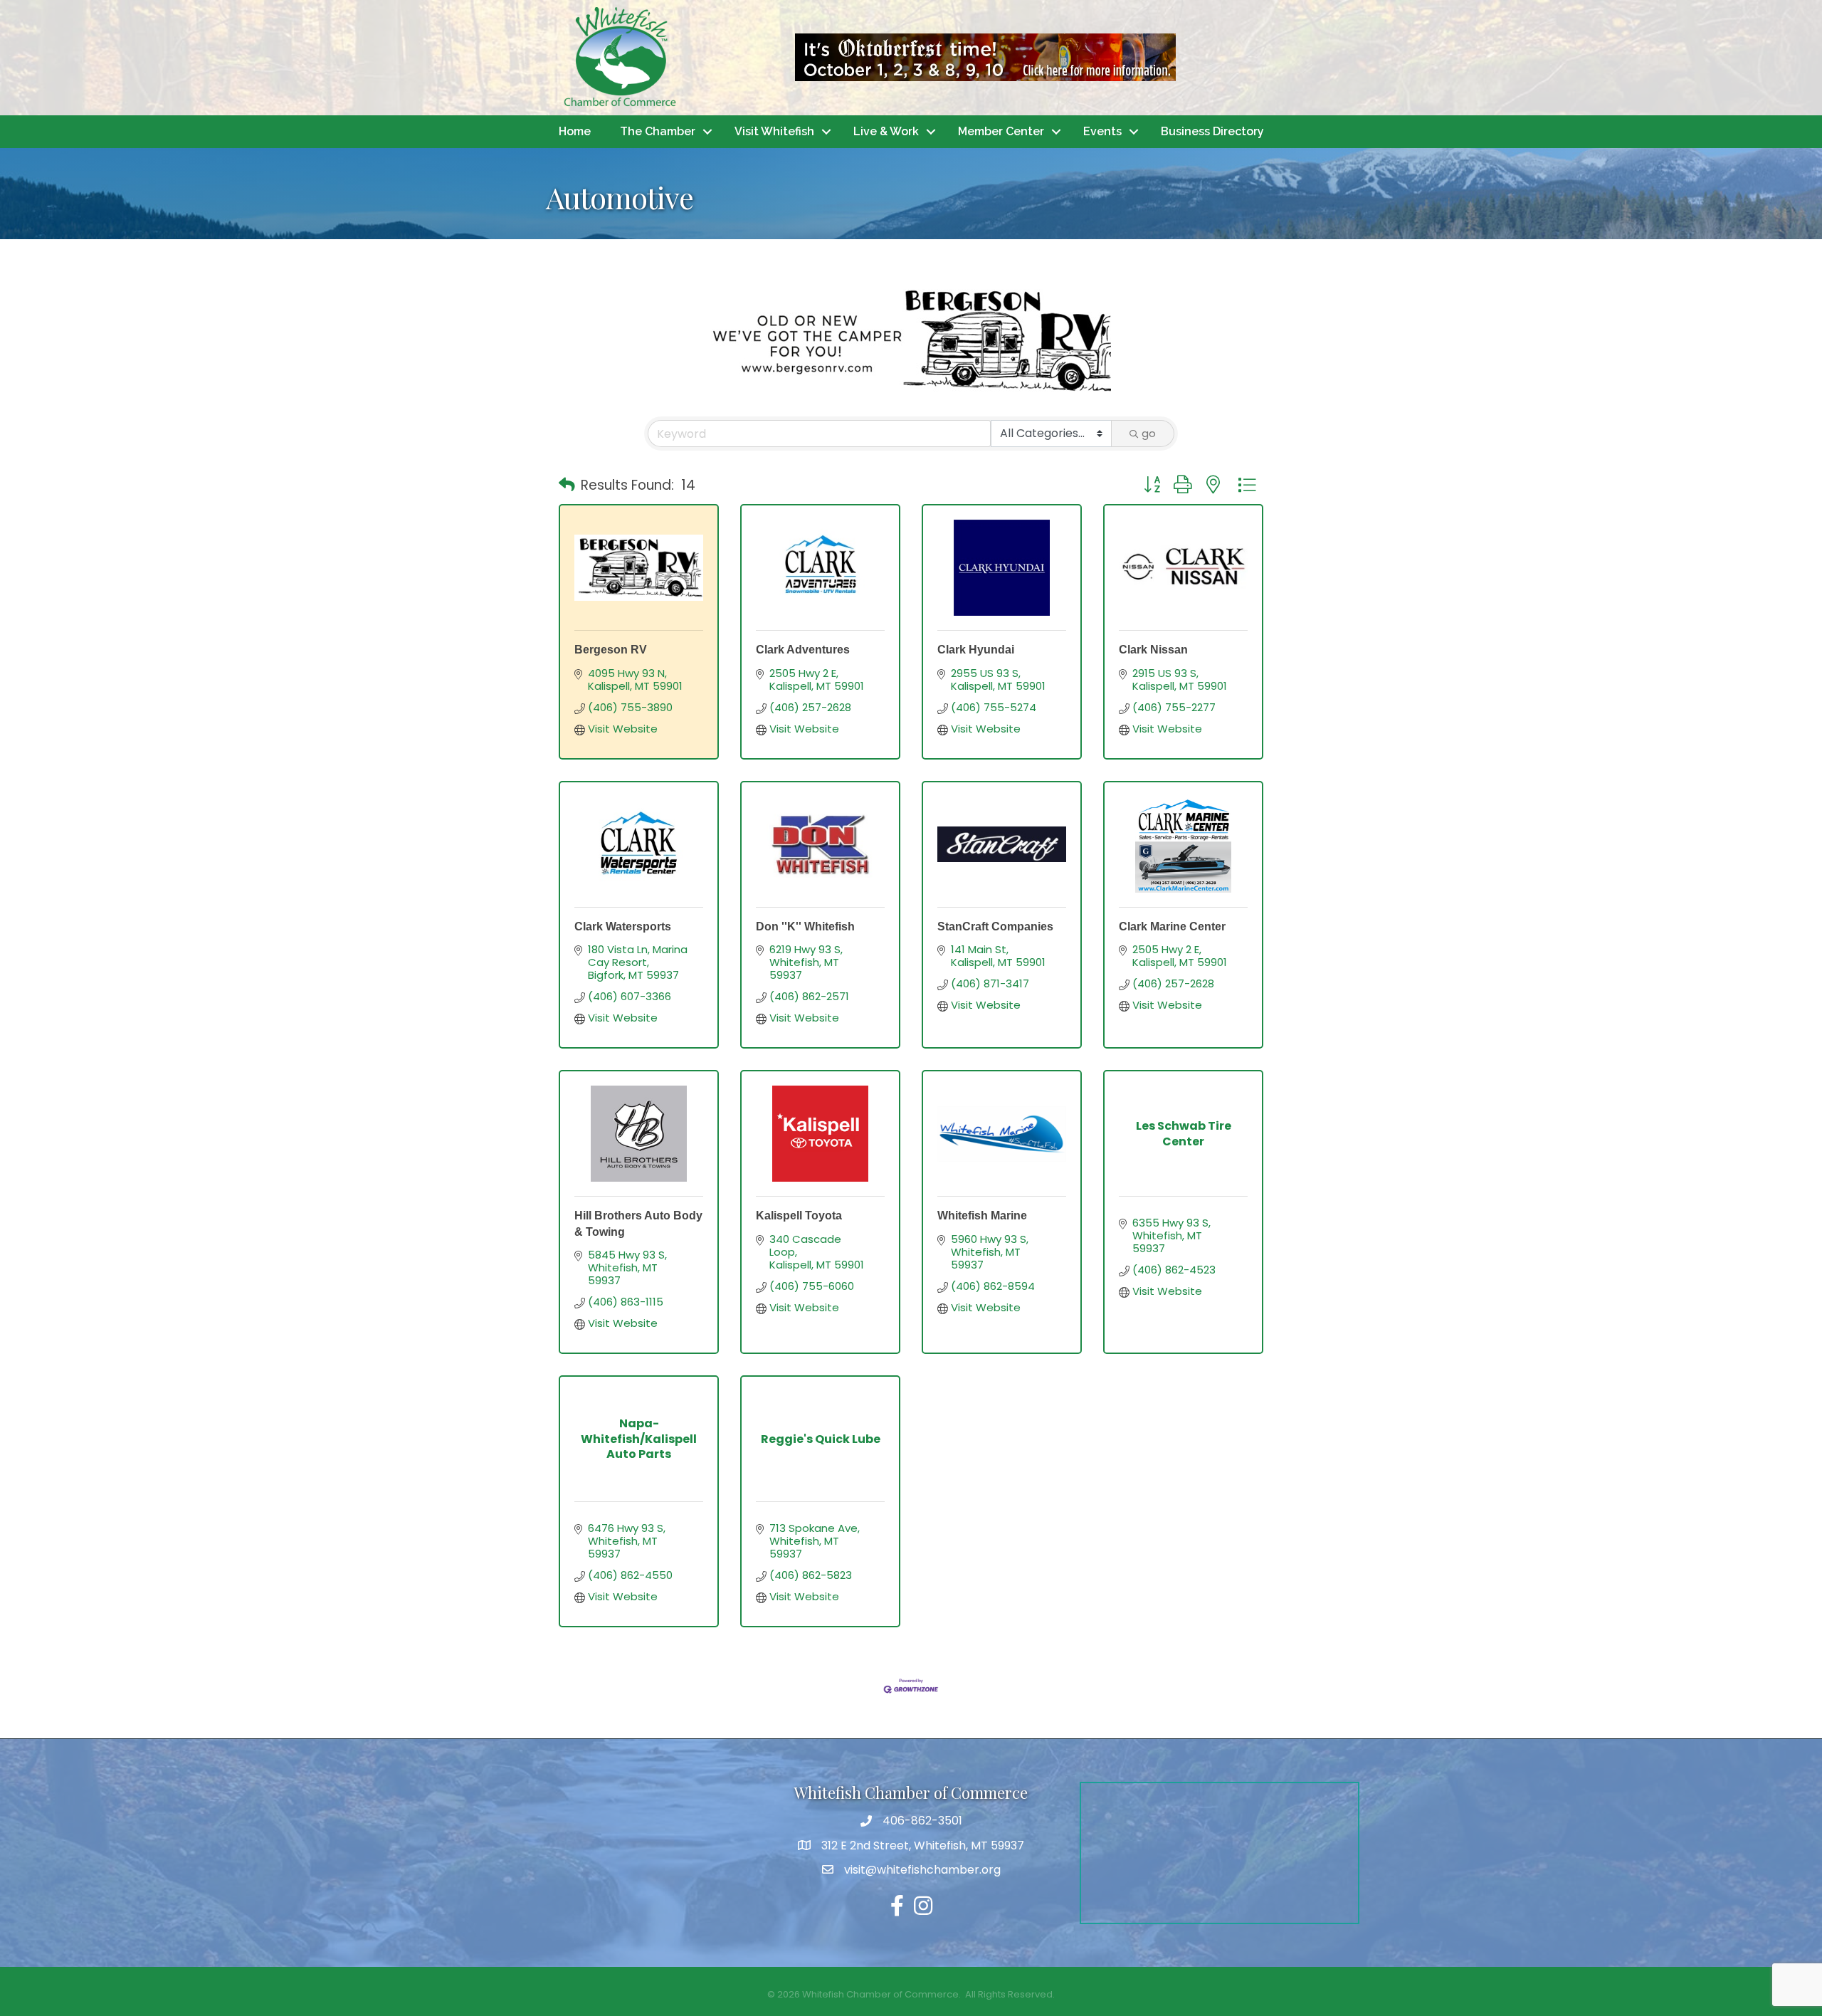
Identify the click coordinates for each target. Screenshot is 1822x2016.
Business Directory (1212, 131)
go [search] (1149, 433)
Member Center (1001, 131)
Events (1102, 131)
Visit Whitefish (774, 131)
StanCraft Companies (995, 926)
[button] (567, 485)
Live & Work (886, 131)
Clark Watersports (623, 926)
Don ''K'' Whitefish (805, 926)
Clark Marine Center (1172, 926)
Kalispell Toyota (799, 1216)
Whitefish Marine (982, 1216)
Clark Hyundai (976, 650)
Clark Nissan (1153, 650)
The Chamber (658, 131)
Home (575, 131)
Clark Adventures (803, 650)
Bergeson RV (611, 650)
